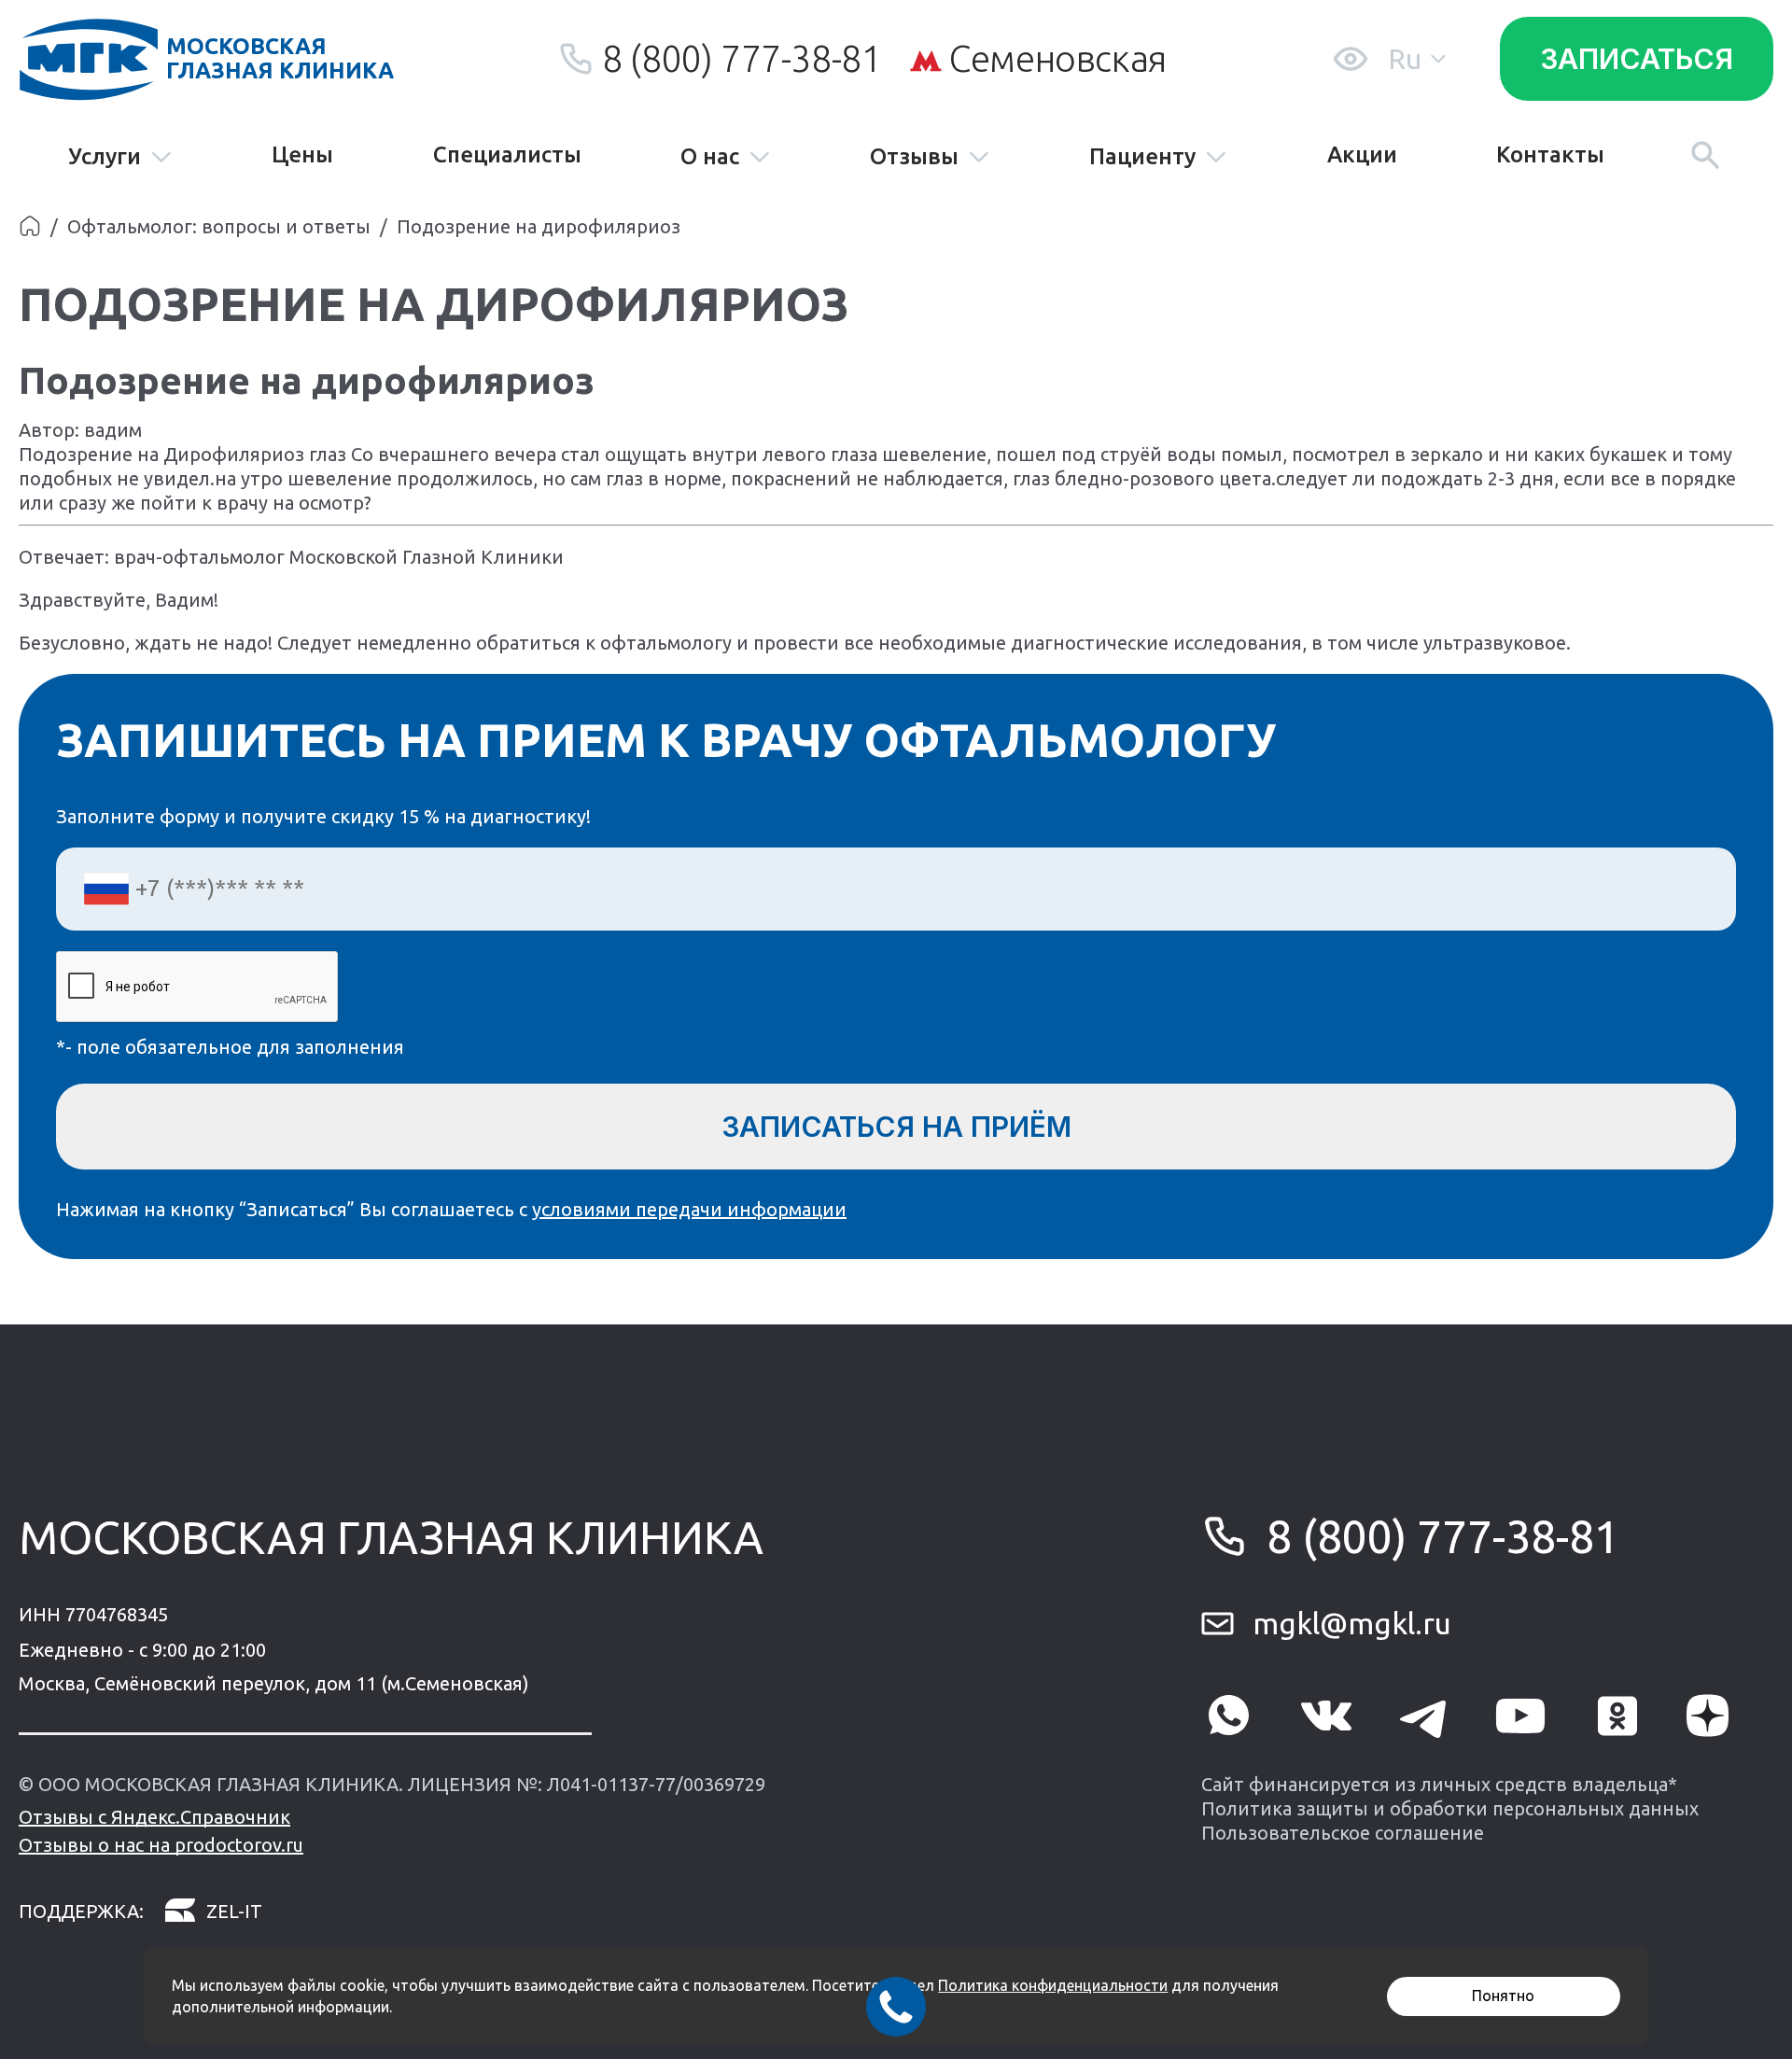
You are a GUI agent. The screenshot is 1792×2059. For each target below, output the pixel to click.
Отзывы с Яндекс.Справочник (154, 1817)
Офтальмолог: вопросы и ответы (219, 226)
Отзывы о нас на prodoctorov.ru (161, 1845)
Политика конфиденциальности (1053, 1985)
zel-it (234, 1911)
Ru (1405, 59)
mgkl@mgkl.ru (1352, 1623)
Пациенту (1142, 157)
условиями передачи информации (689, 1209)
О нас (710, 157)
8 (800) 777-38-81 (742, 58)
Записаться (1637, 59)
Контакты (1550, 155)
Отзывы (914, 157)
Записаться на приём (896, 1127)
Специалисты (507, 155)
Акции (1362, 155)
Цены (302, 155)
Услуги (105, 157)
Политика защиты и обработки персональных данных (1450, 1808)
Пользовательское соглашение (1343, 1833)
